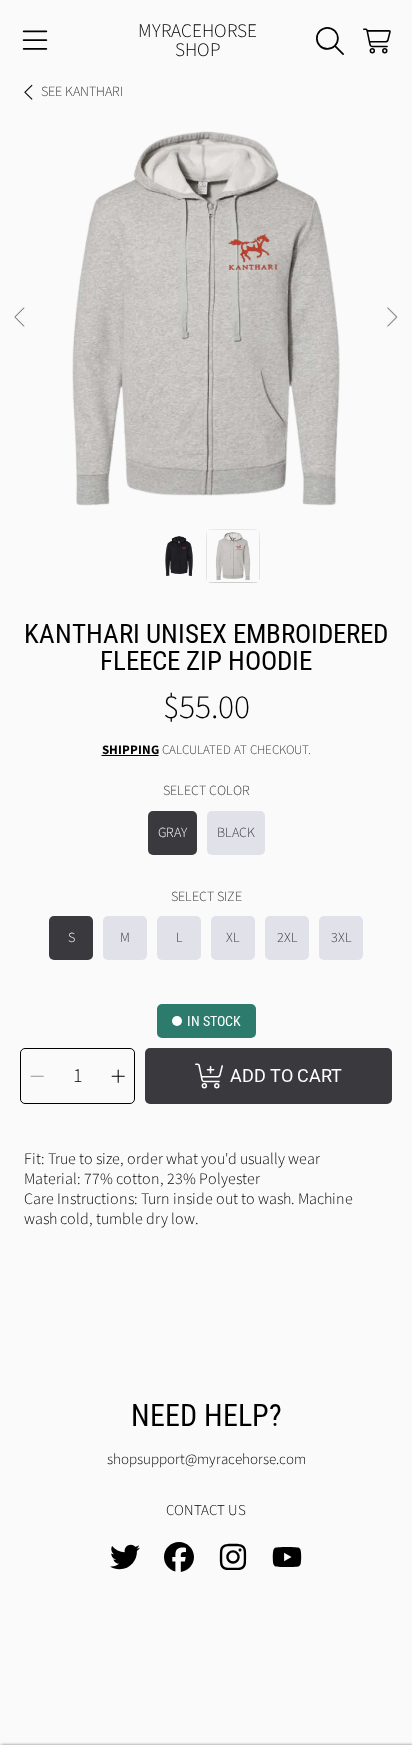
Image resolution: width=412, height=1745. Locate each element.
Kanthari (82, 93)
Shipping (130, 750)
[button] (35, 41)
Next (391, 318)
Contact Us (206, 1510)
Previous (21, 318)
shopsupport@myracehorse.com (206, 1459)
